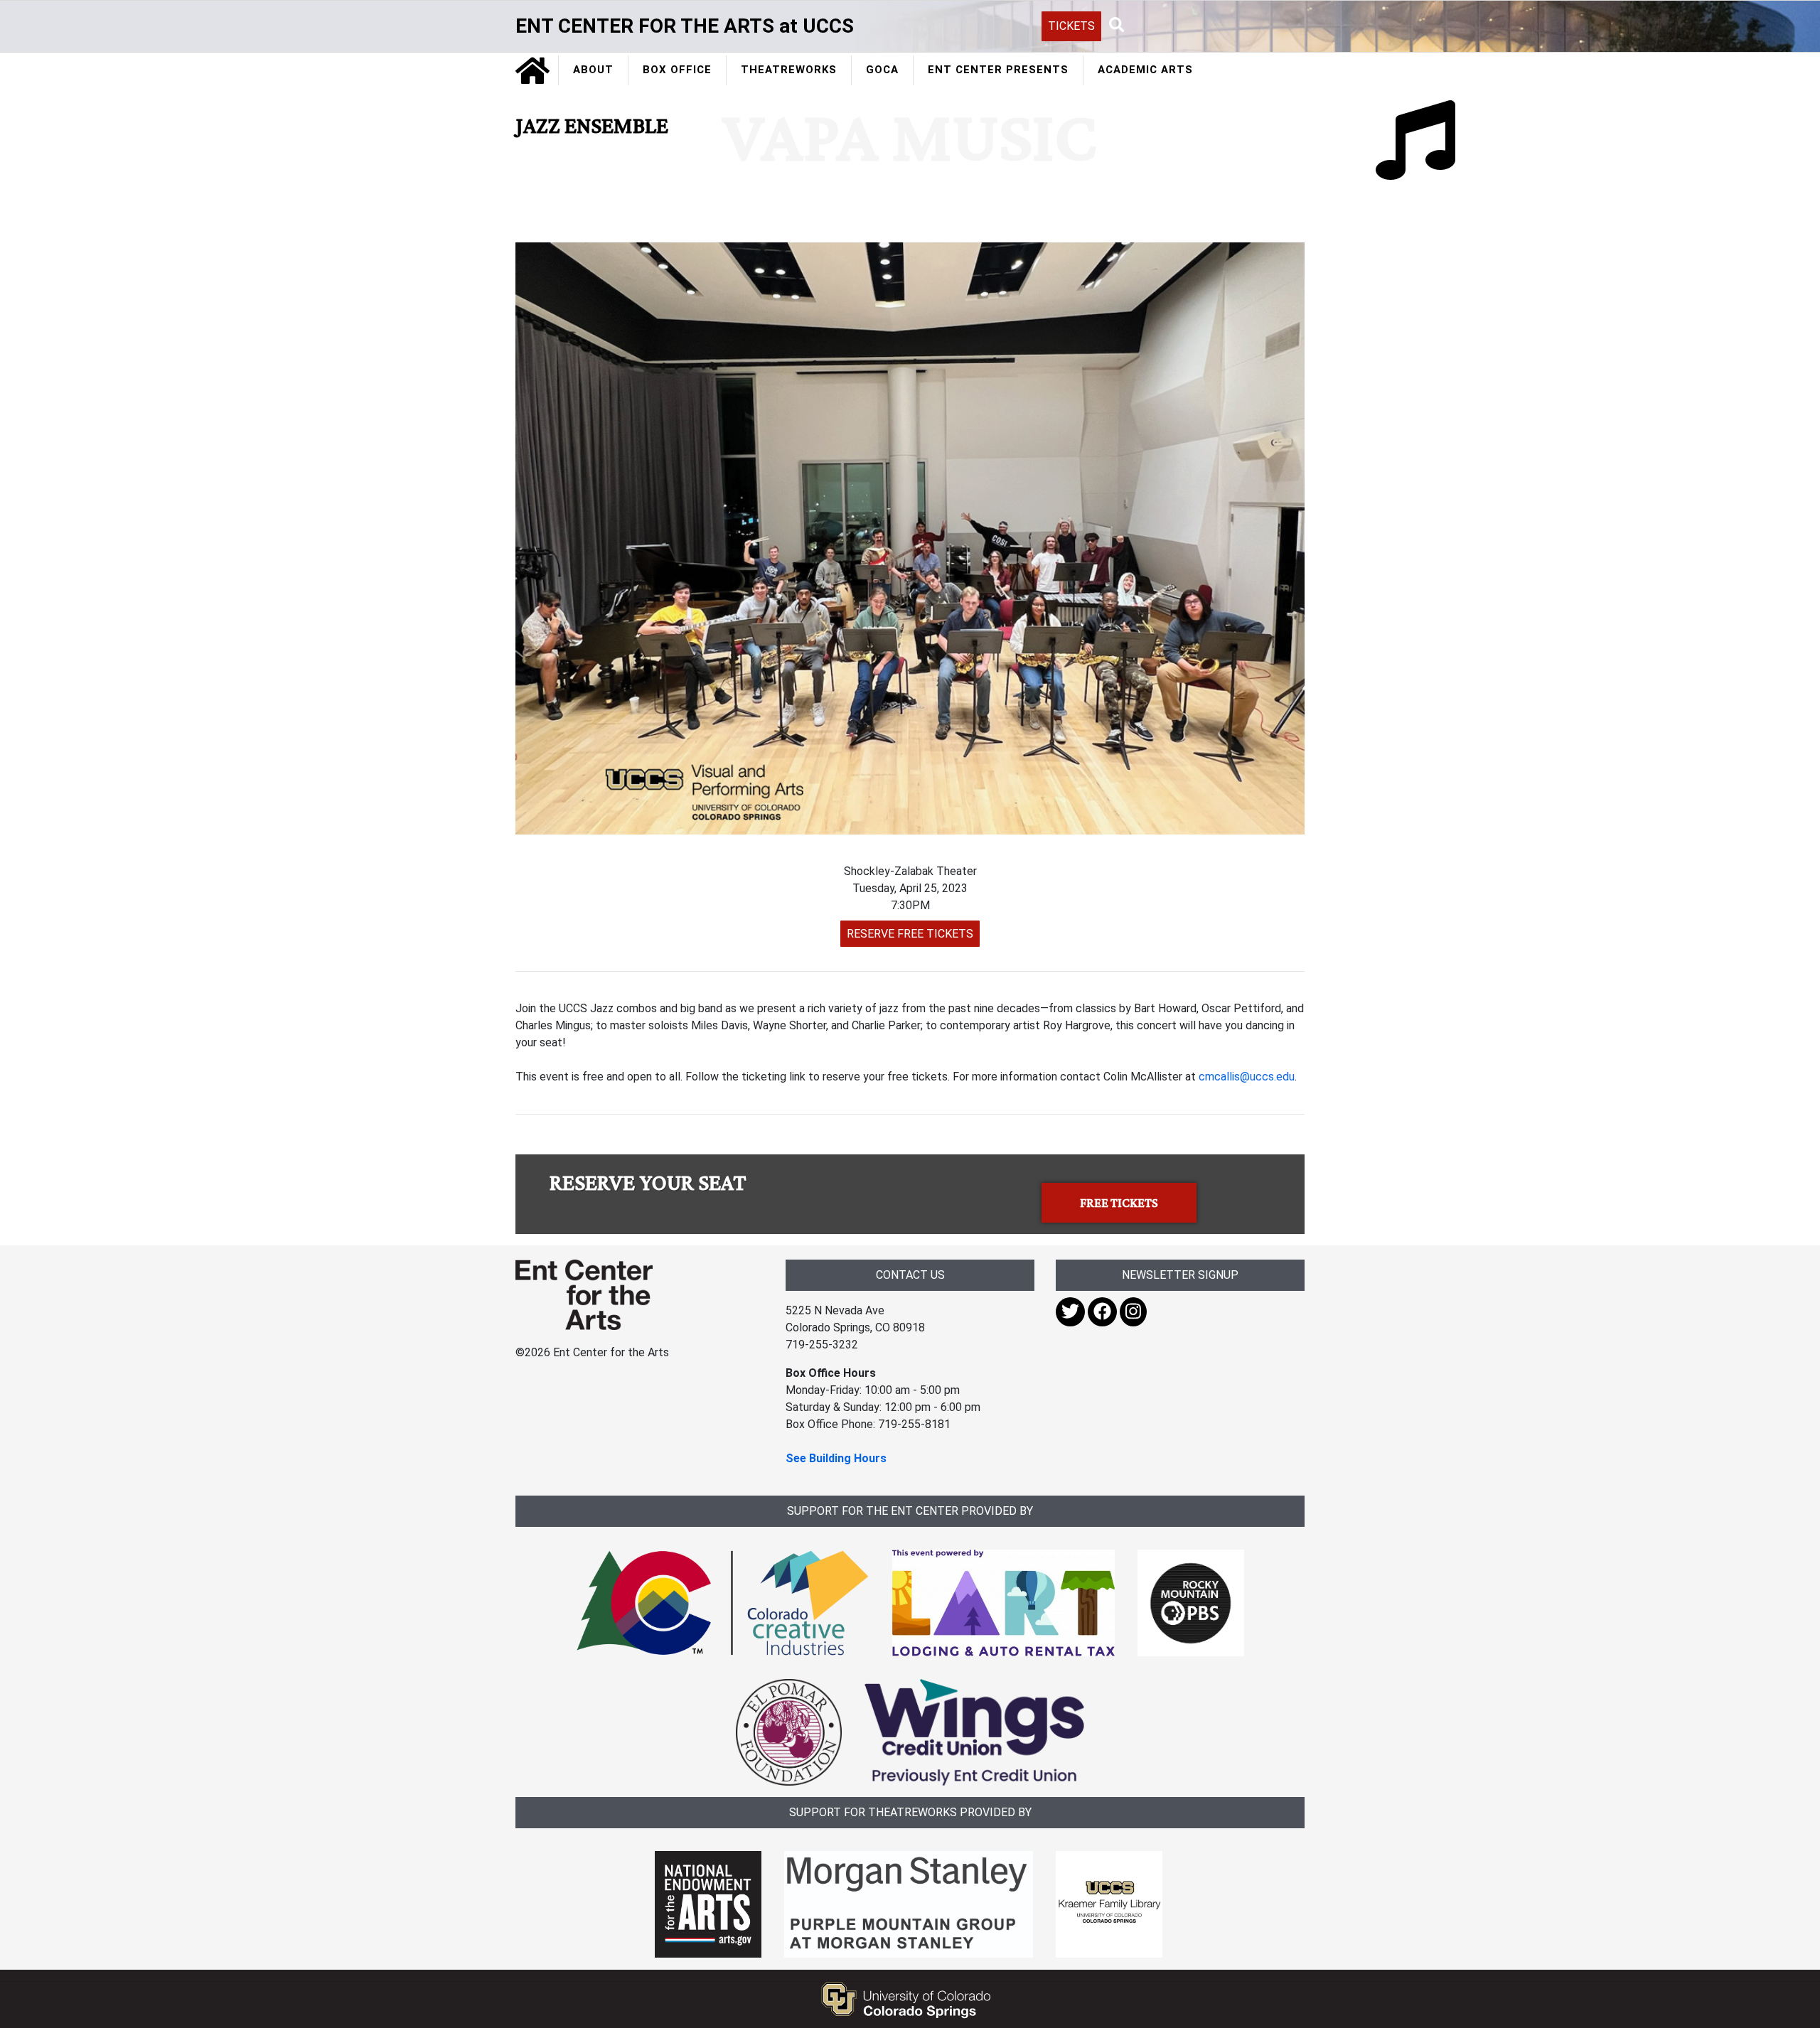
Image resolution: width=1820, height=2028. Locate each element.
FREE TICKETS (1119, 1203)
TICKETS (1071, 26)
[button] (1117, 26)
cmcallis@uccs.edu (1247, 1077)
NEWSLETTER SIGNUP (1180, 1275)
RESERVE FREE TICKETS (910, 934)
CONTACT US (910, 1275)
